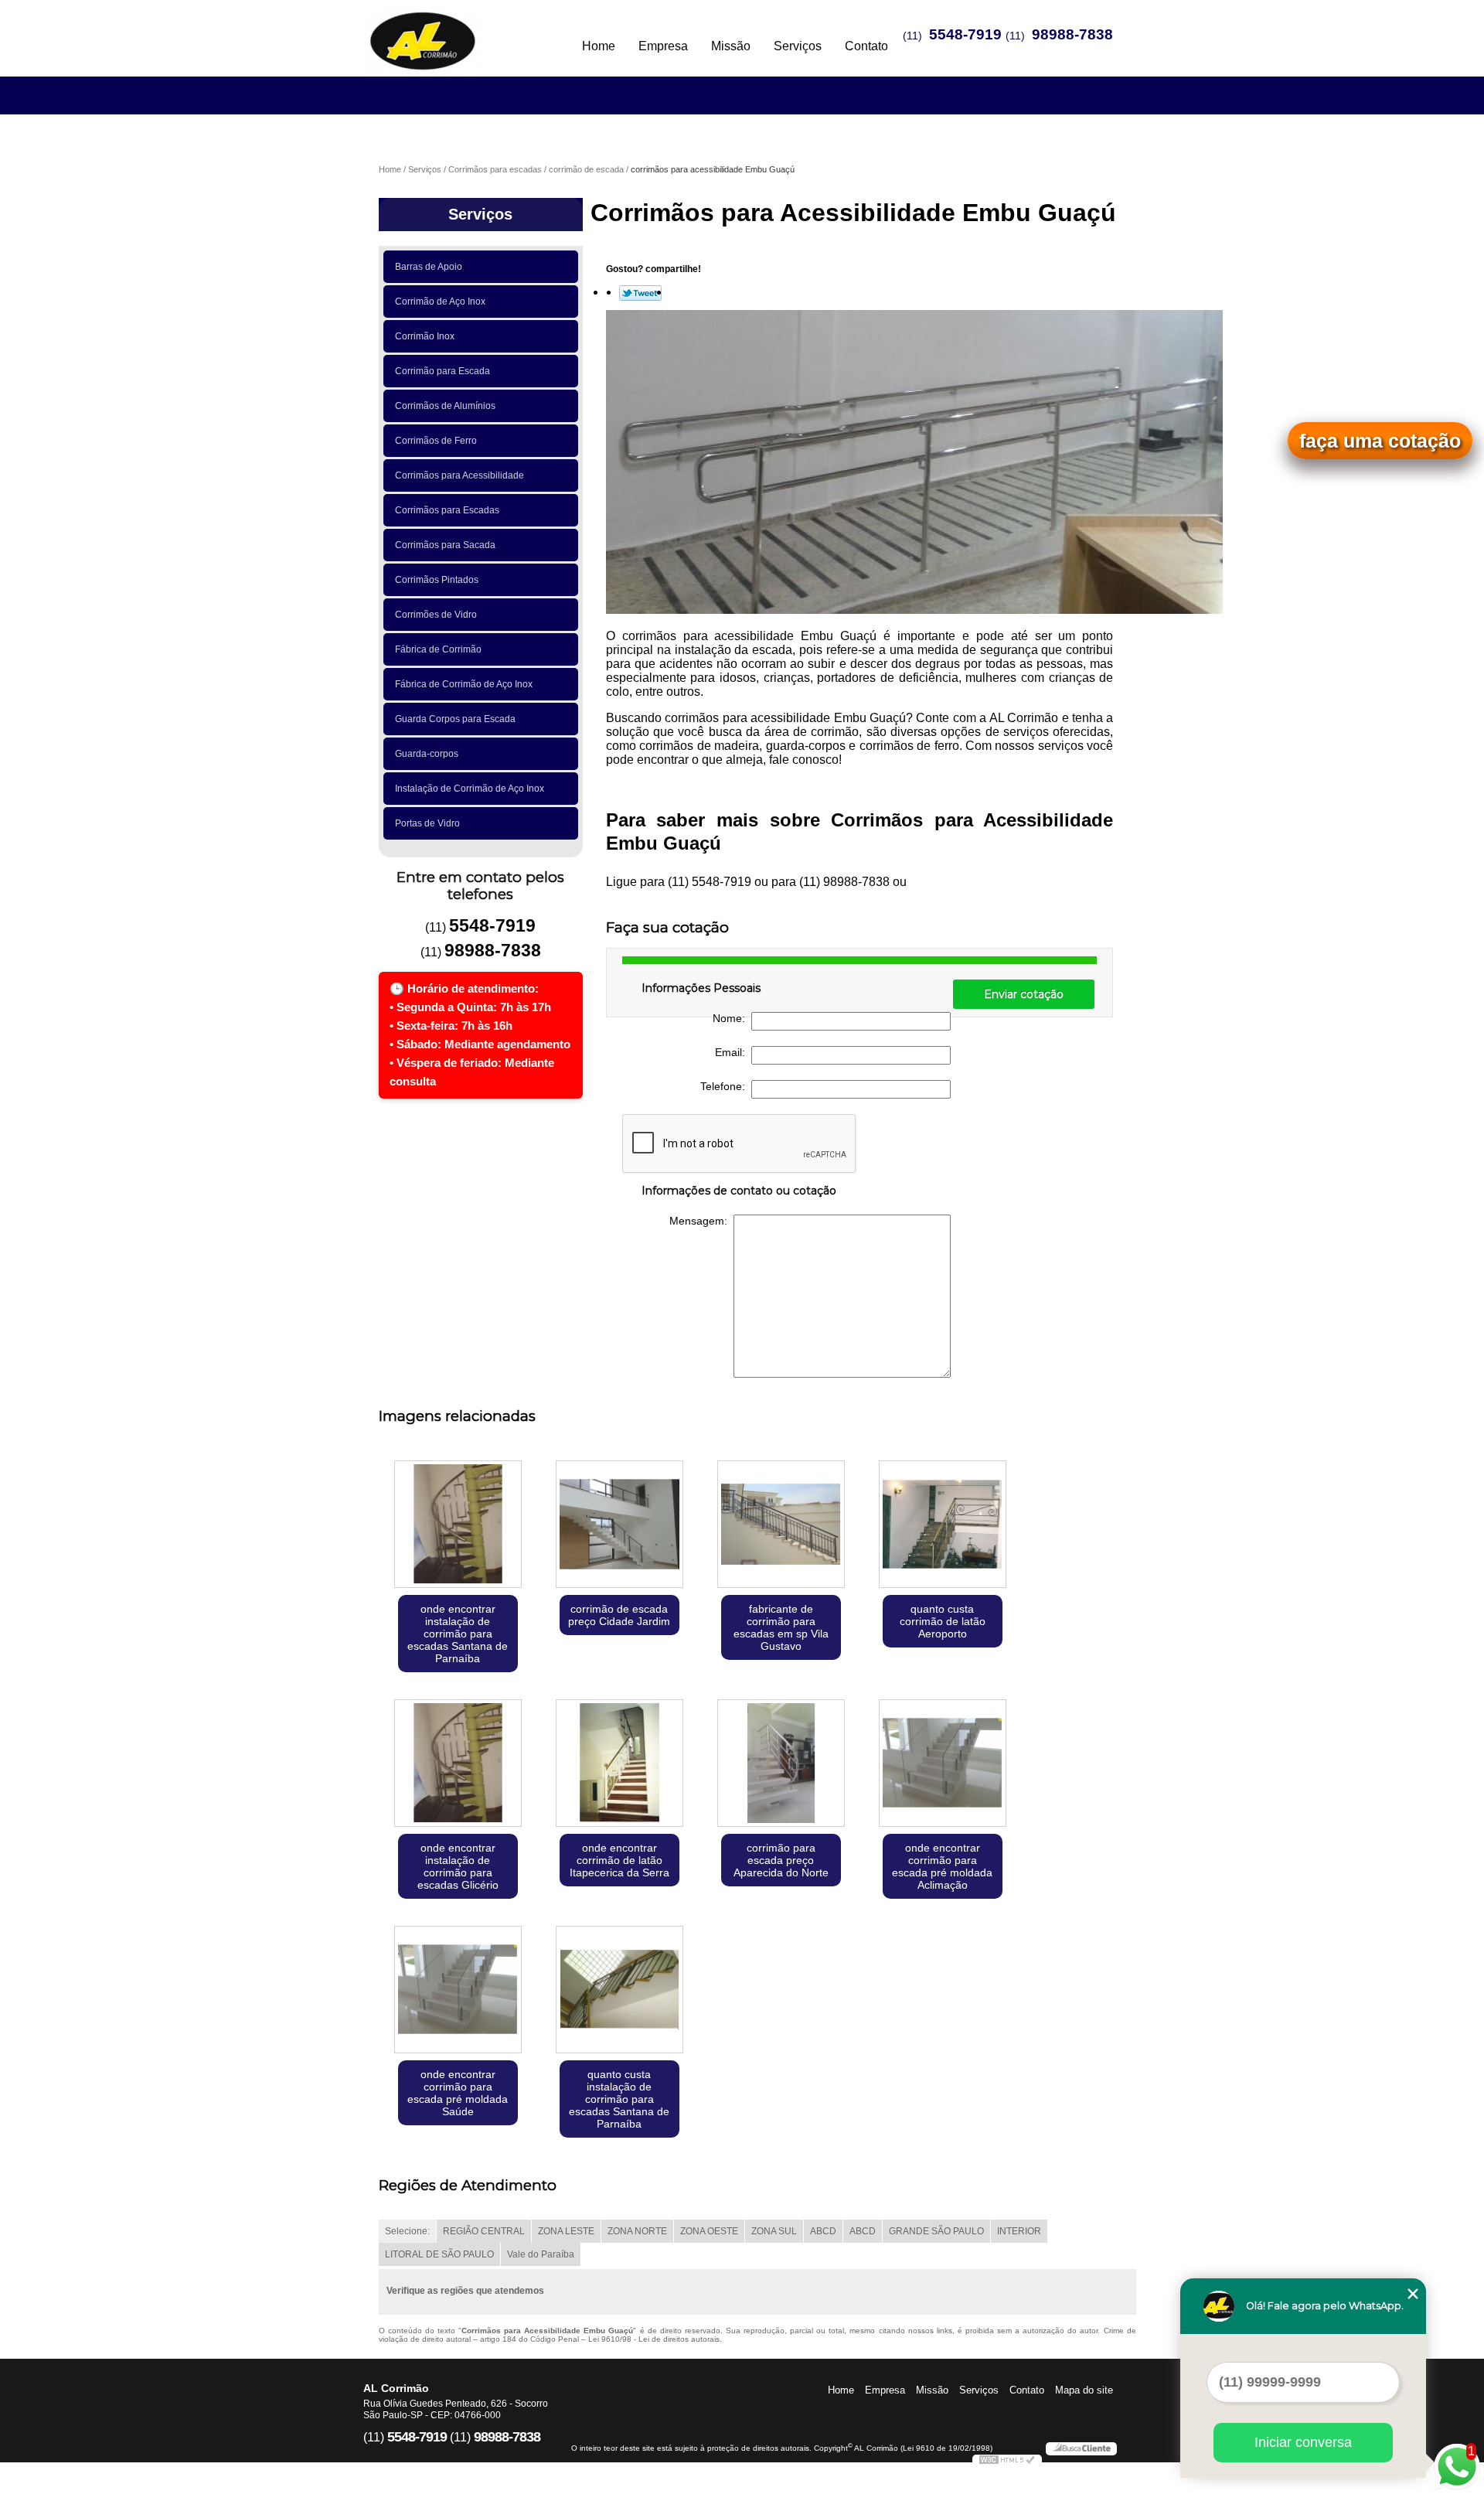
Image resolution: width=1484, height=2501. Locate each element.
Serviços (798, 46)
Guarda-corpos (427, 754)
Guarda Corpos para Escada (455, 719)
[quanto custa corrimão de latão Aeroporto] (943, 1526)
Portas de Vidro (427, 823)
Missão (731, 46)
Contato (866, 46)
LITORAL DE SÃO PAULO (439, 2254)
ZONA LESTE (566, 2231)
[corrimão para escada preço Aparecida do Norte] (781, 1765)
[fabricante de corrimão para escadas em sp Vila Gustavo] (781, 1526)
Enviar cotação (1024, 994)
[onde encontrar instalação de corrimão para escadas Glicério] (458, 1765)
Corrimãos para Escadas (447, 510)
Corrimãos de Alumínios (445, 406)
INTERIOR (1019, 2231)
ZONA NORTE (637, 2231)
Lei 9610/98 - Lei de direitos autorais (654, 2339)
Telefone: (726, 1086)
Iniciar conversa (1303, 2442)
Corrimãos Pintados (437, 580)
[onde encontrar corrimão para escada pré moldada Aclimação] (943, 1765)
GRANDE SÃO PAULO (936, 2231)
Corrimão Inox (425, 336)
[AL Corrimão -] (452, 31)
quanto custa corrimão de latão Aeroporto (943, 1621)
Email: (733, 1052)
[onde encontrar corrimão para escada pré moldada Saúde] (458, 1991)
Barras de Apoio (429, 267)
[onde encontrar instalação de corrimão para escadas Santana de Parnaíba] (458, 1526)
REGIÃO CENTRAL (484, 2231)
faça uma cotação (1380, 441)
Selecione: (407, 2231)
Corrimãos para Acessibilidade (459, 475)
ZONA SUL (774, 2231)
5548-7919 (965, 34)
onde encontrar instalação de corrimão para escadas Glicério (458, 1866)
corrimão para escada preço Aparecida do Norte (781, 1860)
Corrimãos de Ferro (436, 441)
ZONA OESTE (709, 2231)
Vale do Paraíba (541, 2254)
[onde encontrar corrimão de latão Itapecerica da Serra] (619, 1765)
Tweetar (640, 293)
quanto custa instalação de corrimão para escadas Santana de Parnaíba (619, 2099)
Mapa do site (1084, 2390)
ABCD (823, 2231)
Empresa (663, 46)
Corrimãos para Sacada (445, 545)
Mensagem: (701, 1221)
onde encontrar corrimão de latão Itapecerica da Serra (619, 1860)
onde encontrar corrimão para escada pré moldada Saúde (458, 2093)
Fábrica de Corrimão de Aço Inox (464, 684)
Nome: (732, 1018)
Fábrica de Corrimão (438, 649)
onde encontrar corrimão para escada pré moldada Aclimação (942, 1866)
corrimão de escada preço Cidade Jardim (619, 1615)
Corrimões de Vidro (436, 615)
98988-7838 (1072, 34)
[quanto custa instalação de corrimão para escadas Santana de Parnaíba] (619, 1991)
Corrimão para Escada (442, 371)
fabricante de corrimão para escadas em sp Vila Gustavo (781, 1627)
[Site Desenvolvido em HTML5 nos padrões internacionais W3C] (1007, 2462)
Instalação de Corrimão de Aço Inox (470, 789)
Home (599, 46)
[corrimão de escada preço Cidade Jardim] (619, 1526)
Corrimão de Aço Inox (440, 302)
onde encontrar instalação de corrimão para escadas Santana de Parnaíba (458, 1634)
